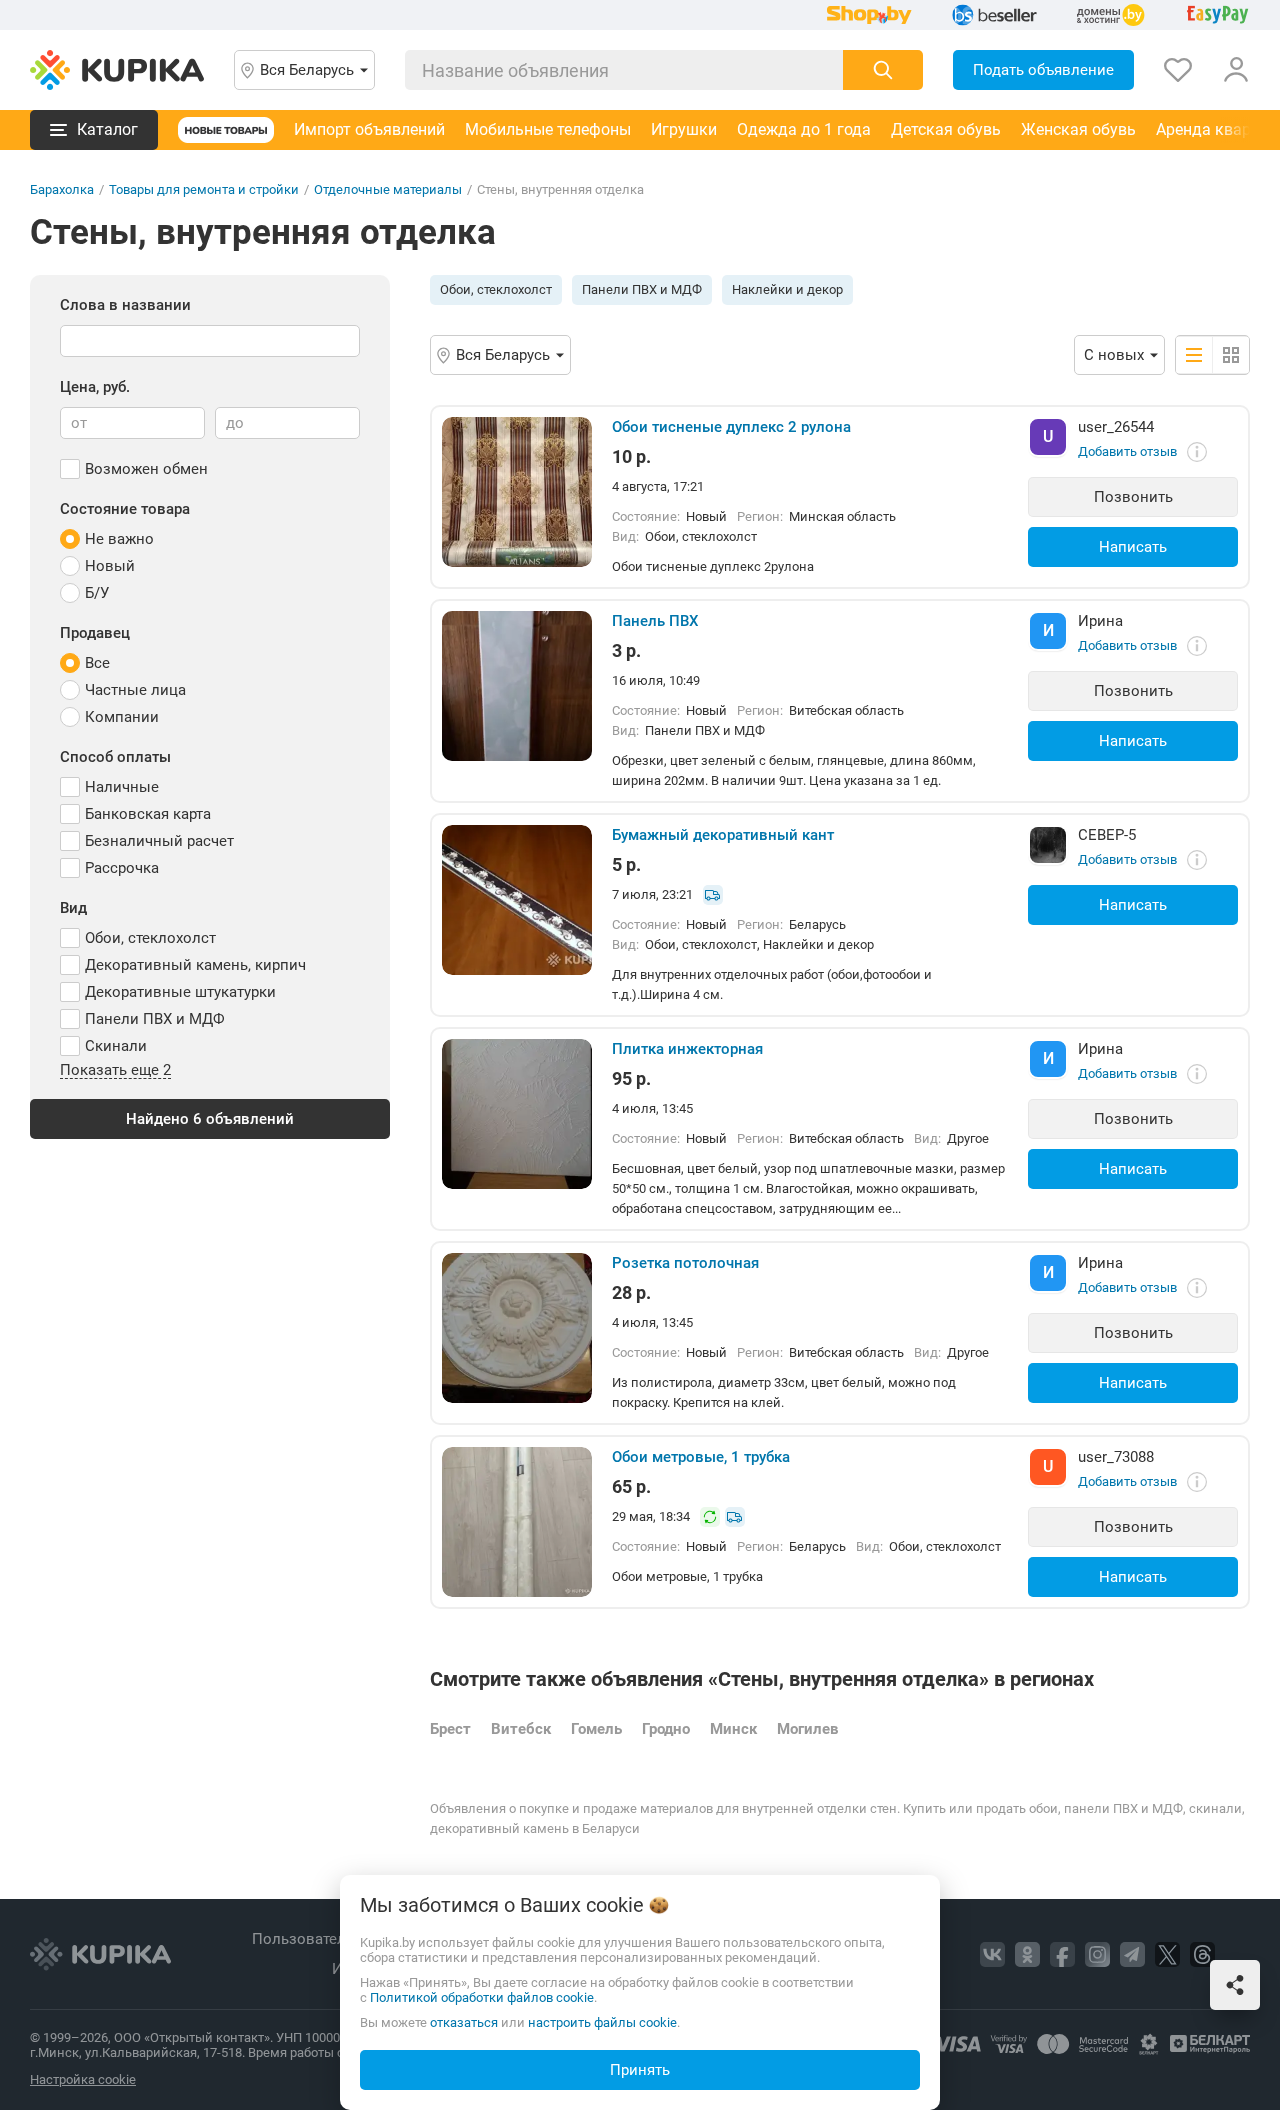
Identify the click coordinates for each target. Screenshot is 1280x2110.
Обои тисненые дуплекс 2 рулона (731, 427)
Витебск (521, 1729)
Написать (1133, 547)
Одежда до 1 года (804, 129)
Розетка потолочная (685, 1263)
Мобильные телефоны (548, 129)
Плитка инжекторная (687, 1049)
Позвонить (1133, 497)
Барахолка (62, 189)
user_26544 (1116, 427)
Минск (733, 1729)
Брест (450, 1729)
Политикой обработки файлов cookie (482, 1997)
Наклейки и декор (787, 289)
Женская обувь (1078, 129)
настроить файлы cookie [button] (602, 2022)
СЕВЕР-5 (1107, 835)
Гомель (596, 1729)
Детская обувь (946, 129)
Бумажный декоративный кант (723, 835)
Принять (640, 2070)
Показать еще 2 (115, 1071)
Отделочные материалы (388, 189)
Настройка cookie (83, 2079)
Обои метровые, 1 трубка (701, 1457)
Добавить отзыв (1127, 451)
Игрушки (684, 129)
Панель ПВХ (655, 621)
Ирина (1100, 621)
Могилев (807, 1729)
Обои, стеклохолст (496, 289)
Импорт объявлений (369, 129)
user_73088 (1116, 1457)
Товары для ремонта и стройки (204, 189)
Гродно (666, 1729)
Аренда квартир (1216, 129)
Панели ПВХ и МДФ (642, 289)
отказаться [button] (464, 2022)
